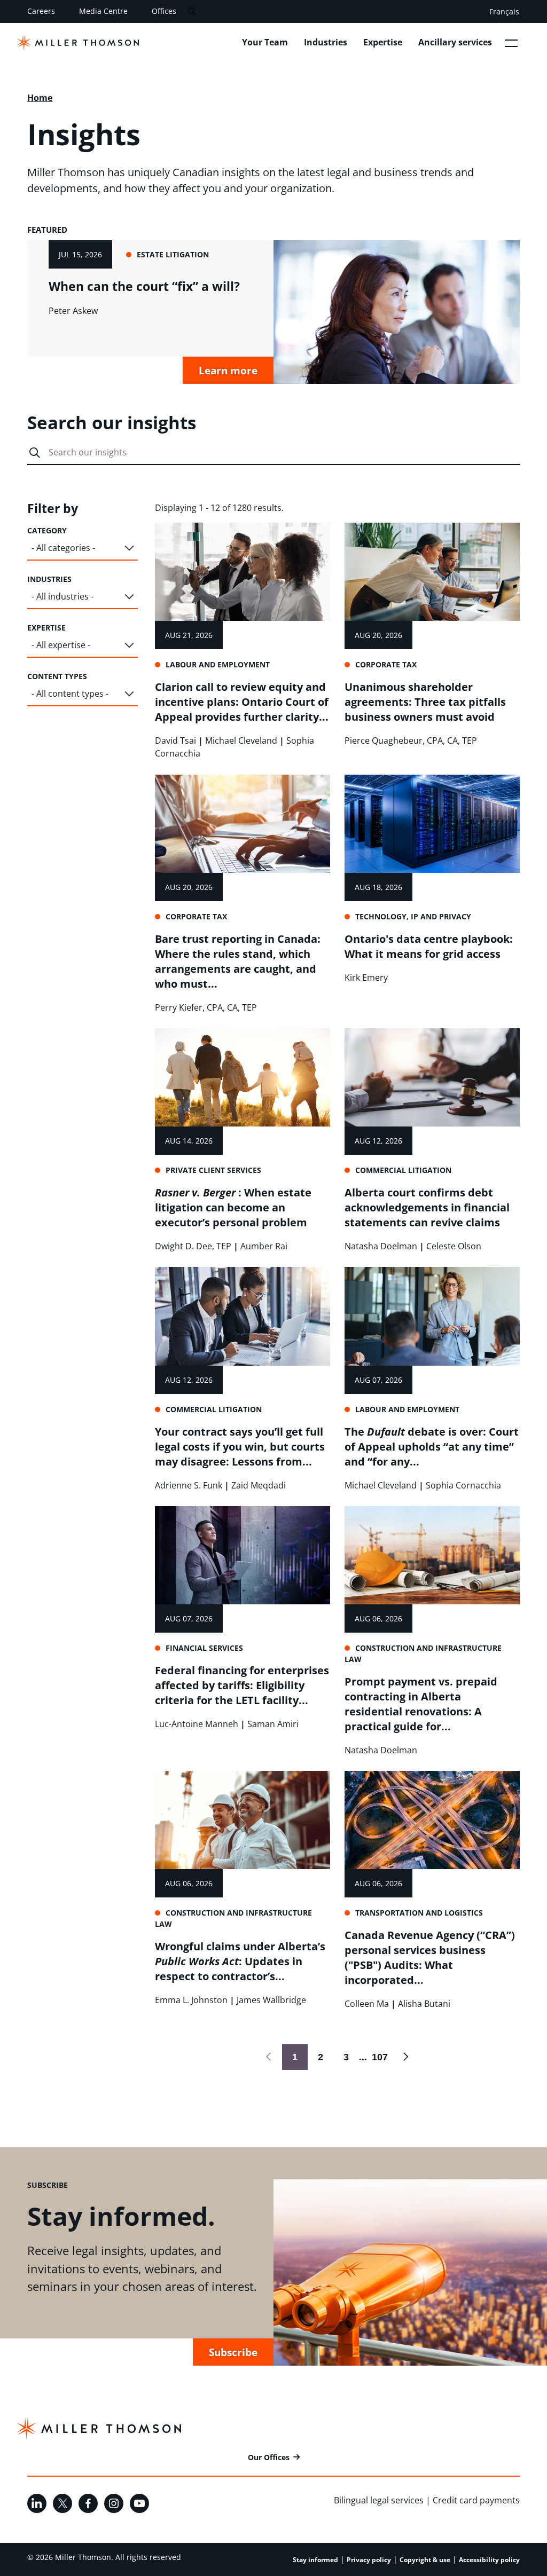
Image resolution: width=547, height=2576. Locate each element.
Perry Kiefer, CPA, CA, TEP (206, 1007)
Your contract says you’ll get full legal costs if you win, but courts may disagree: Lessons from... (240, 1447)
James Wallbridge (271, 2000)
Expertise (383, 42)
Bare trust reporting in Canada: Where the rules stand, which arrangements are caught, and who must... (238, 961)
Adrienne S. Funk (189, 1485)
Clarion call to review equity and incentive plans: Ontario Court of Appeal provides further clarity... (242, 702)
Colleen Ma (367, 2004)
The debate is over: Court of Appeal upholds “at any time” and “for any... (432, 1447)
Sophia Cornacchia (463, 1485)
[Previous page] (269, 2057)
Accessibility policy (489, 2560)
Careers (41, 11)
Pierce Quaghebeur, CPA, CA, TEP (411, 740)
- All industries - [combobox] (62, 596)
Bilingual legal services (379, 2500)
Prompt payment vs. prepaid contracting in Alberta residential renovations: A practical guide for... (421, 1704)
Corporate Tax (386, 664)
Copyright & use (425, 2560)
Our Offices (269, 2457)
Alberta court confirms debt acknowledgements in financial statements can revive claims (427, 1207)
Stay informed (315, 2560)
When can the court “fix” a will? (144, 286)
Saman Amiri (273, 1724)
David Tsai (175, 740)
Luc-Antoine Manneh (197, 1724)
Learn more (228, 370)
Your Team (265, 42)
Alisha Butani (424, 2004)
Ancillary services (455, 42)
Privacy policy (369, 2560)
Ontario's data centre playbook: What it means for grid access (429, 946)
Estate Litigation (173, 254)
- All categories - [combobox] (63, 548)
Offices (164, 11)
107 (377, 2057)
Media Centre (103, 11)
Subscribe (233, 2352)
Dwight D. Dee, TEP (193, 1246)
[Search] (192, 11)
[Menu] (511, 43)
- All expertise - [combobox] (61, 645)
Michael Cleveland (241, 740)
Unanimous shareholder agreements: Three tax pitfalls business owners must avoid (425, 702)
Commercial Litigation (403, 1170)
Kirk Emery (366, 978)
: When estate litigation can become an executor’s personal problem (233, 1207)
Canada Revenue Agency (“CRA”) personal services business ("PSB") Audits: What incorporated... (430, 1957)
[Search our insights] (35, 453)
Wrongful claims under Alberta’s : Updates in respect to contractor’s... (240, 1961)
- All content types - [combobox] (70, 694)
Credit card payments (476, 2500)
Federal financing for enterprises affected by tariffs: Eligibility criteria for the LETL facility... (242, 1685)
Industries (326, 42)
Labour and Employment (218, 664)
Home (40, 98)
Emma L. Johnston (191, 2000)
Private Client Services (213, 1170)
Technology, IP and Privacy (413, 916)
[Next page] (405, 2057)
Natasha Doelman (381, 1246)
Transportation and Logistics (419, 1913)
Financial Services (204, 1648)
